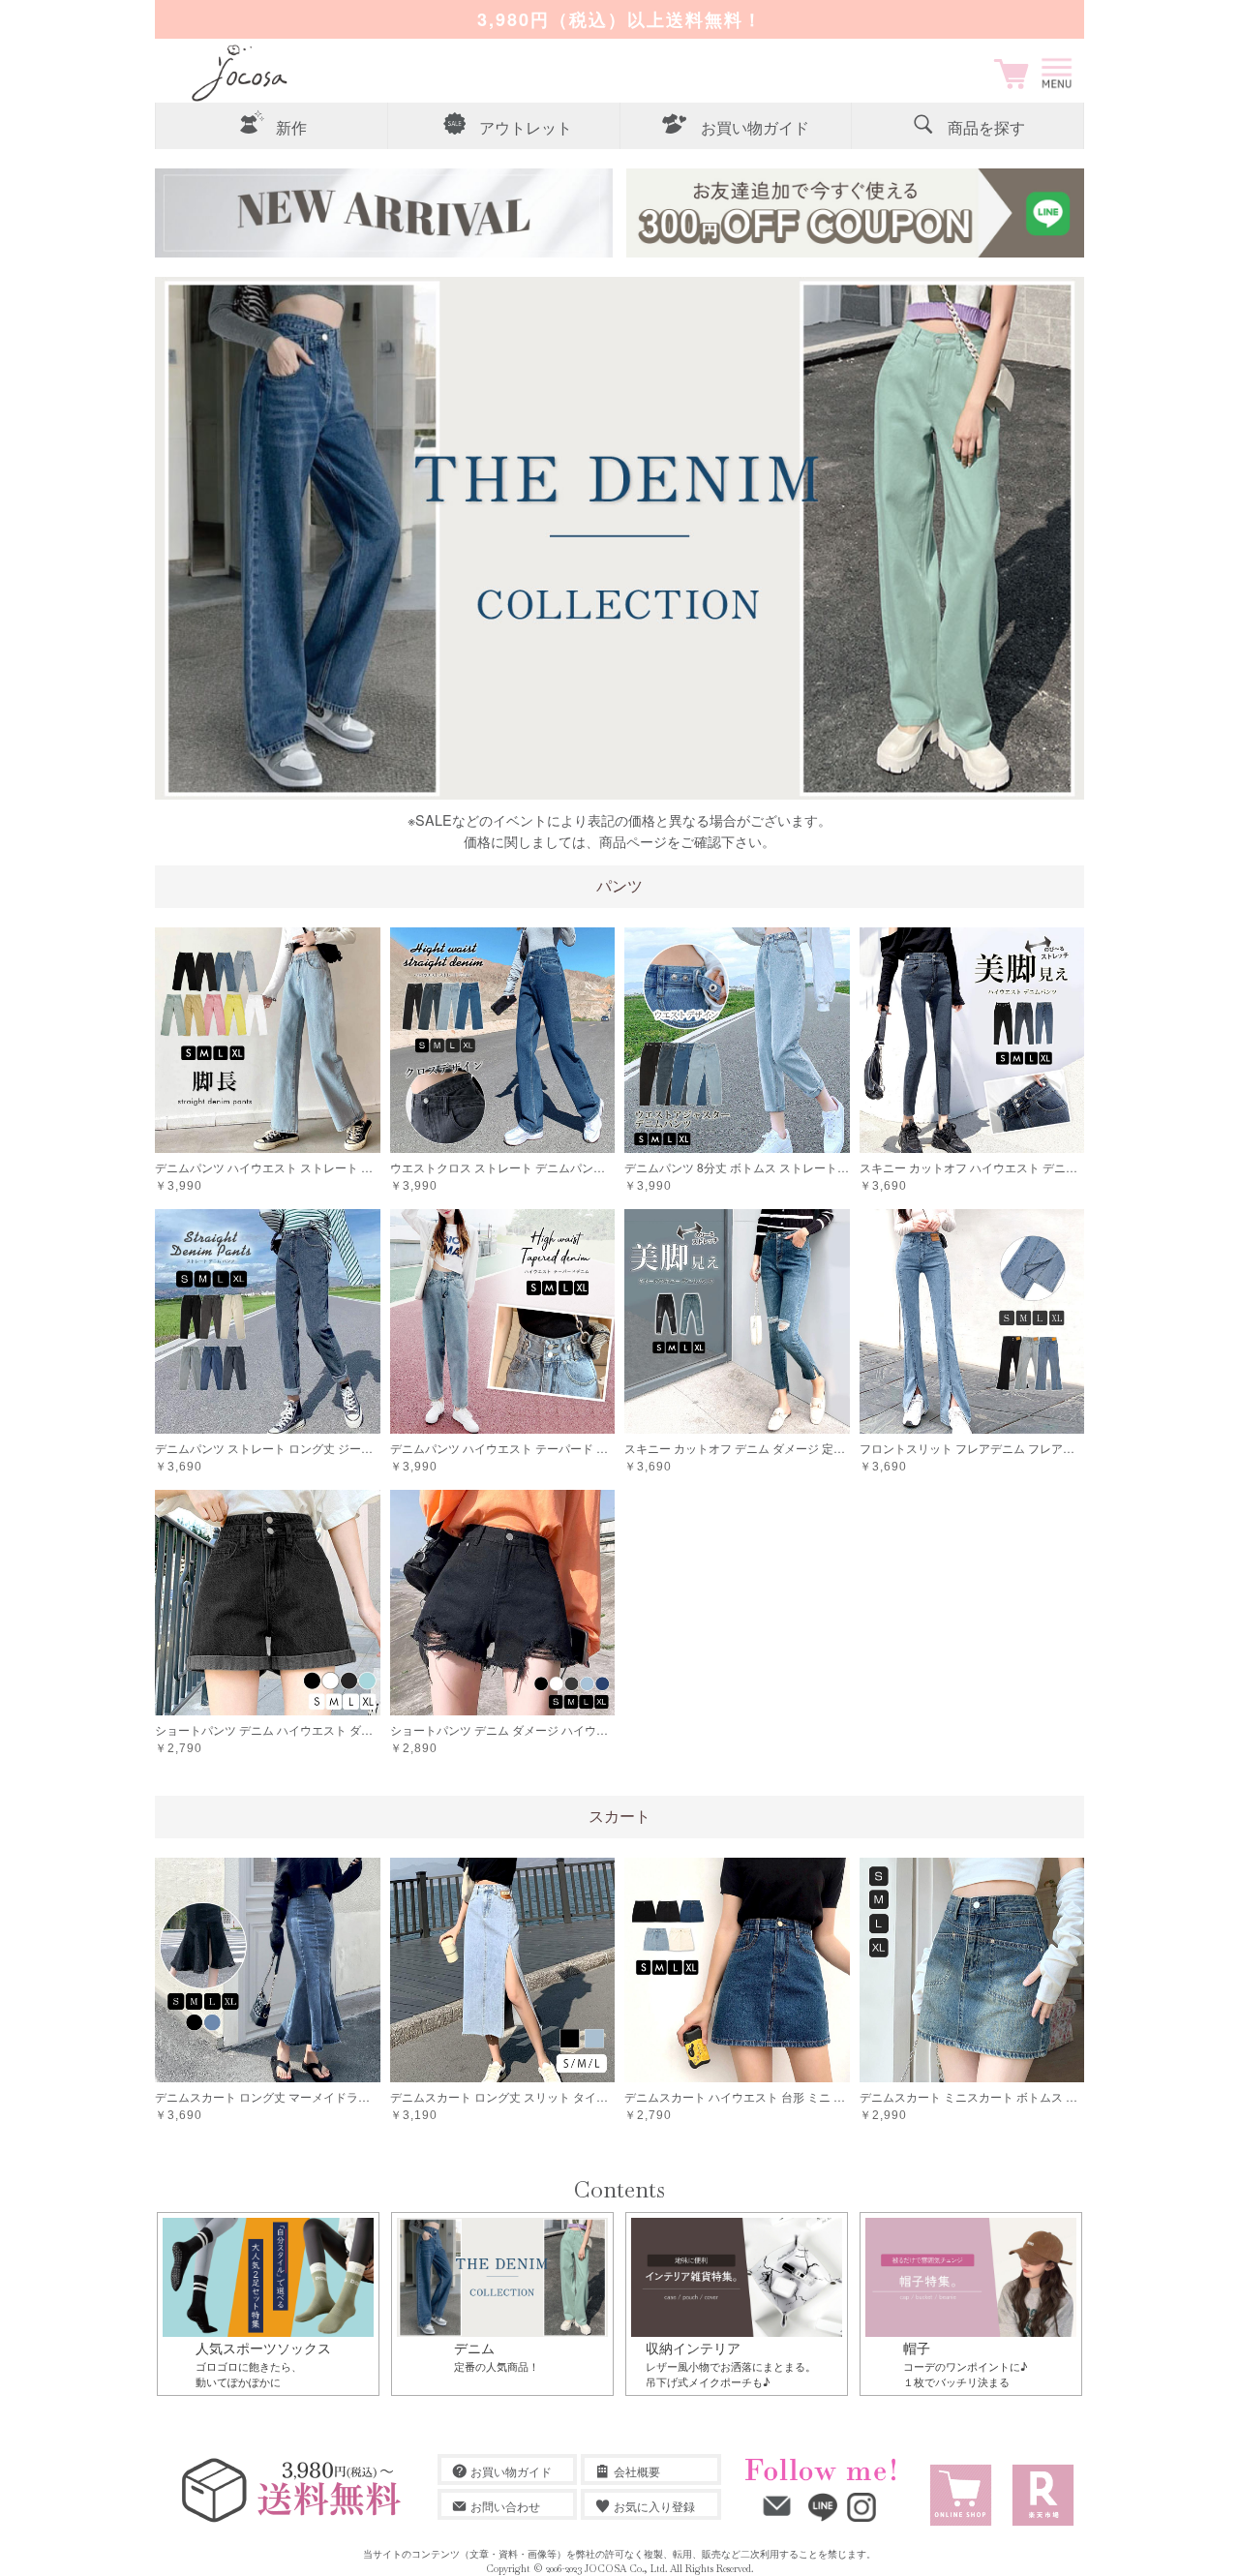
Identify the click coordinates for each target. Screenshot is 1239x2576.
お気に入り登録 (654, 2506)
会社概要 (637, 2471)
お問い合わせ (505, 2506)
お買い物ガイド (511, 2471)
